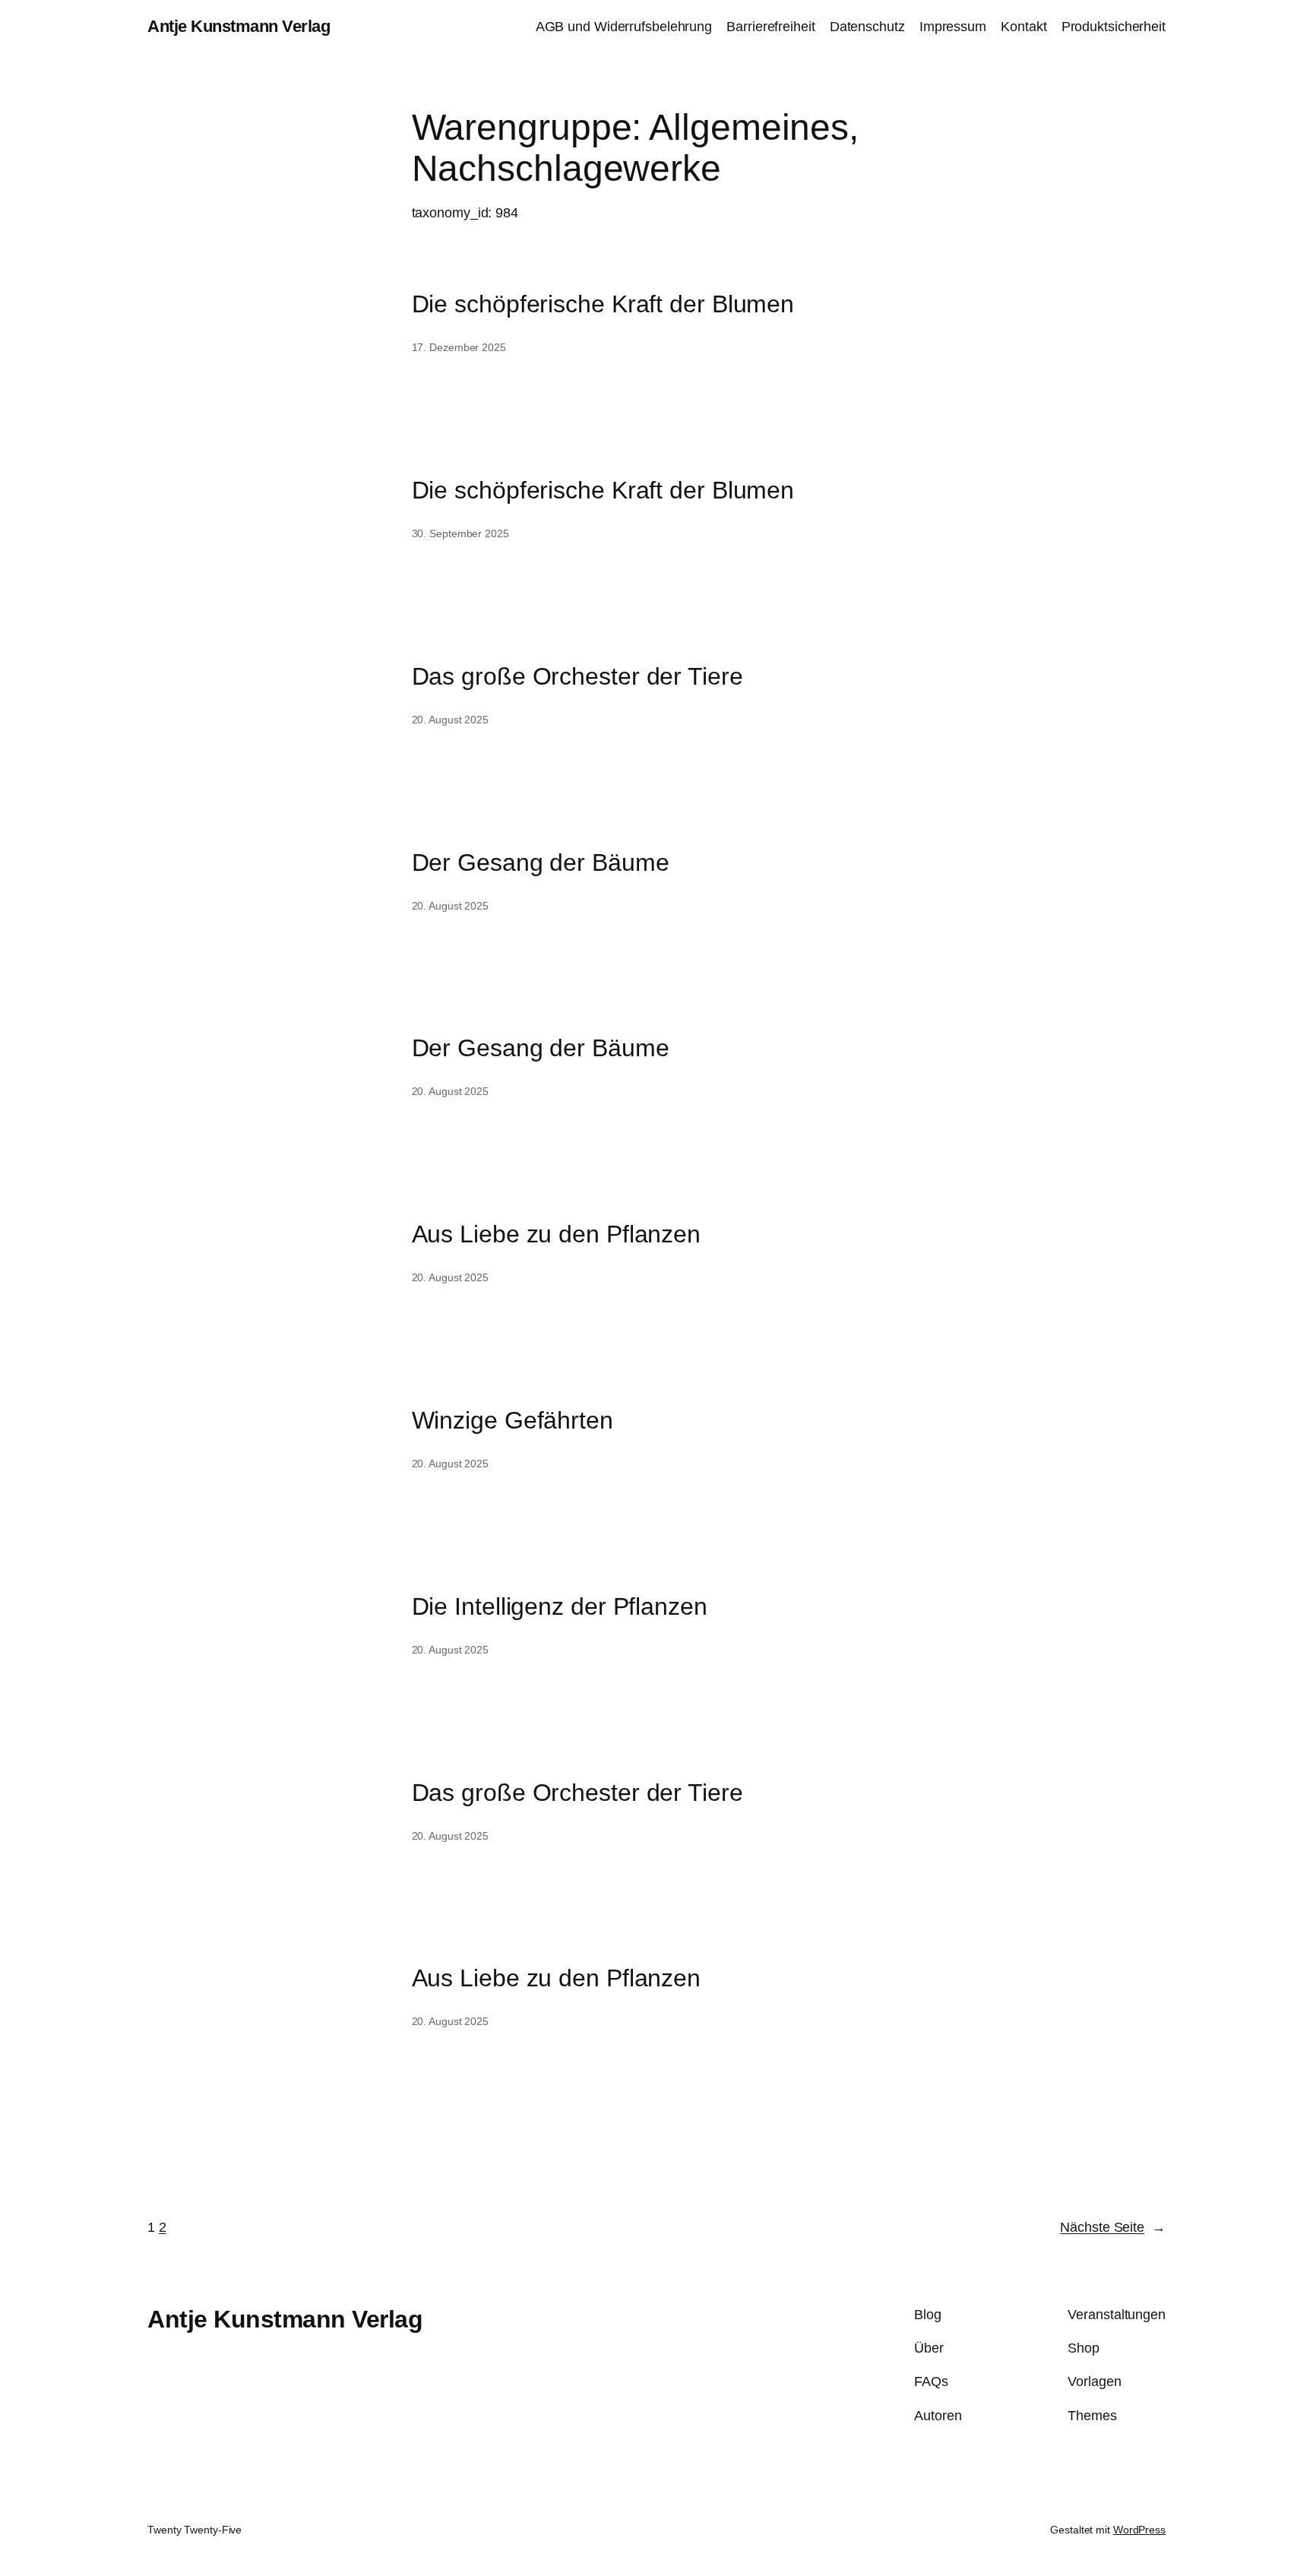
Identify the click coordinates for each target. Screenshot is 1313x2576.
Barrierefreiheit (770, 27)
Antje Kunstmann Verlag (239, 26)
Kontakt (1024, 27)
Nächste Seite (1113, 2227)
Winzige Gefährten (513, 1420)
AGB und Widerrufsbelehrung (624, 27)
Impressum (953, 27)
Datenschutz (867, 27)
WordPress (1139, 2530)
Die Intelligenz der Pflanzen (560, 1606)
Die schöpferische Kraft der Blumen (603, 304)
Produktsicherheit (1114, 27)
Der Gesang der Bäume (541, 862)
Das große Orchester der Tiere (577, 676)
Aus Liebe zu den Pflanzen (557, 1234)
